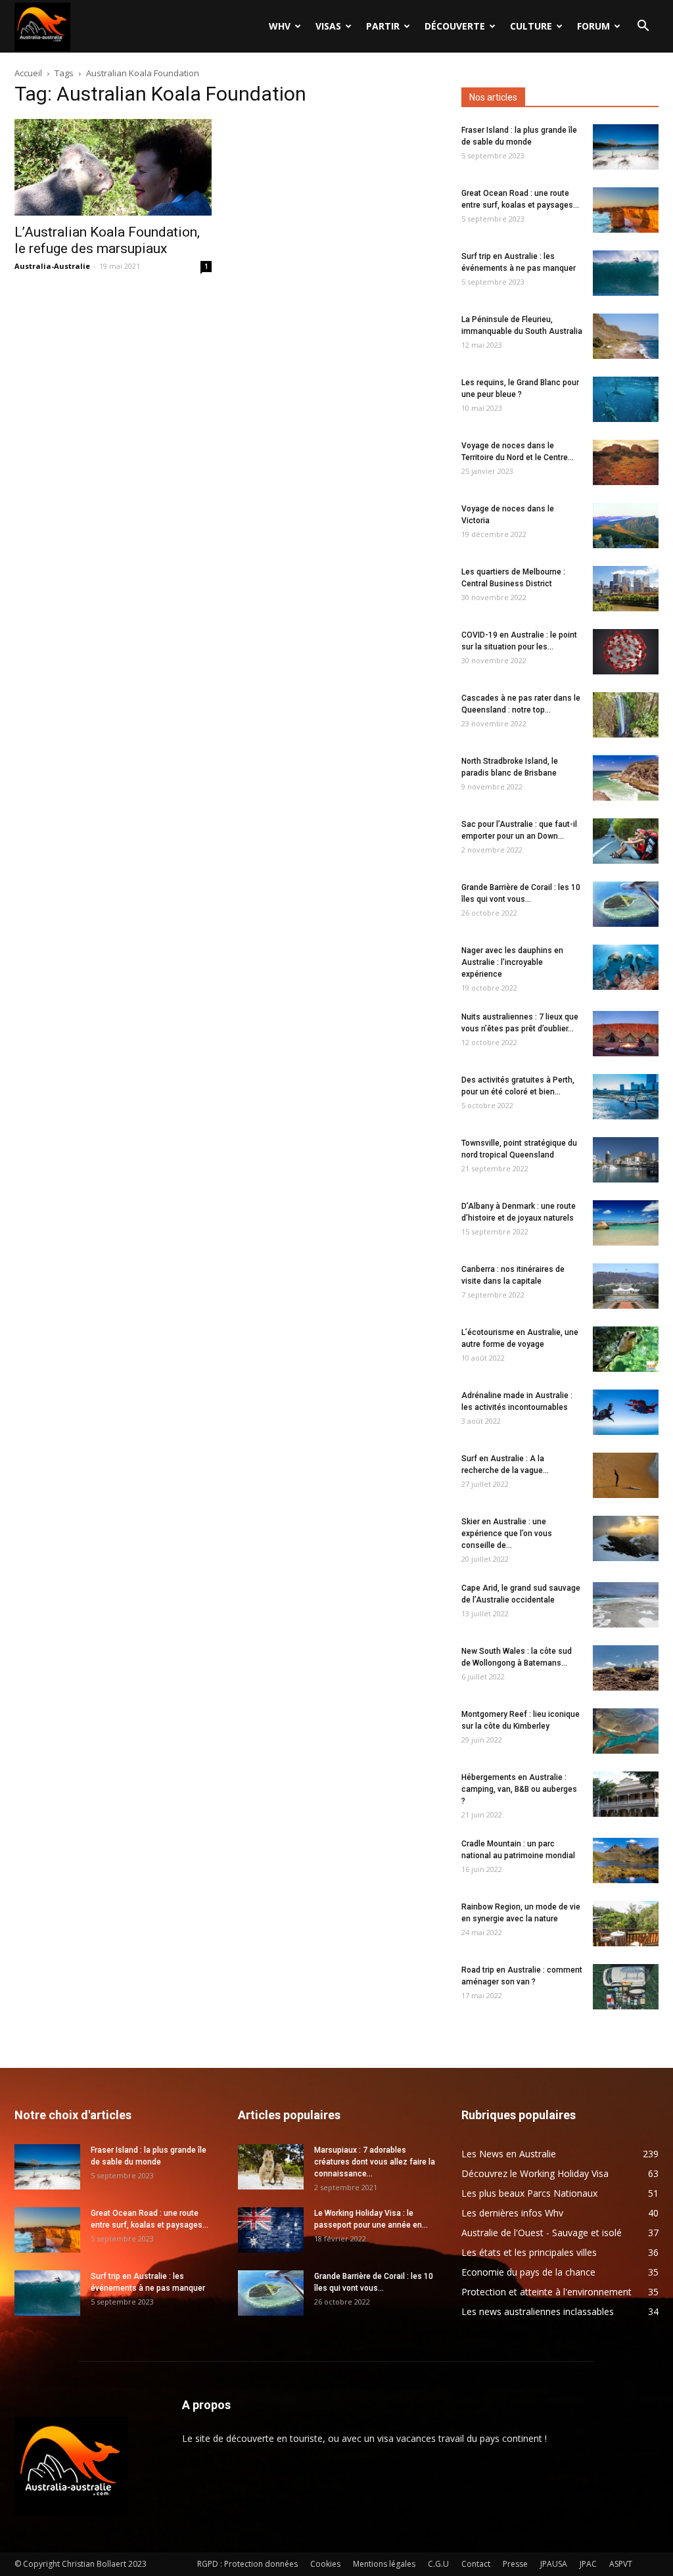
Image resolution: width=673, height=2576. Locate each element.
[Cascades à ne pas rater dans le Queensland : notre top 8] (626, 715)
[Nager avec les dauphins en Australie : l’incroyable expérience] (626, 967)
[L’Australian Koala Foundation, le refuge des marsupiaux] (113, 167)
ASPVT (621, 2564)
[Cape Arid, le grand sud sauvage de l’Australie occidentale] (626, 1605)
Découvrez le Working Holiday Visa (535, 2173)
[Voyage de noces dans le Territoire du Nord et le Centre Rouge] (626, 462)
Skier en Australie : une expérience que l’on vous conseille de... (507, 1534)
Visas (328, 26)
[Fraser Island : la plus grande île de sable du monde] (626, 147)
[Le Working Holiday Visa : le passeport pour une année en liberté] (271, 2230)
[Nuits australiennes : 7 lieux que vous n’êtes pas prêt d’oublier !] (626, 1034)
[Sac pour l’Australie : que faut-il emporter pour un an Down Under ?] (626, 841)
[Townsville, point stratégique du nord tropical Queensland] (626, 1160)
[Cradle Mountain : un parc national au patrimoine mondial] (626, 1861)
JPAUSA (554, 2564)
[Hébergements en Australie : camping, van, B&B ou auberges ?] (626, 1794)
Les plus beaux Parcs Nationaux (529, 2193)
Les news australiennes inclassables (538, 2311)
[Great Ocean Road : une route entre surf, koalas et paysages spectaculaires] (626, 210)
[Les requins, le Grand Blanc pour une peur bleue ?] (626, 399)
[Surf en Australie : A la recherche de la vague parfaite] (626, 1475)
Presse (515, 2564)
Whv (280, 26)
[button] (643, 27)
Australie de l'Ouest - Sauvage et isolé (542, 2233)
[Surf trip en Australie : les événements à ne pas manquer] (626, 273)
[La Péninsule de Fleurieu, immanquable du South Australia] (626, 336)
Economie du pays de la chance (528, 2272)
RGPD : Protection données (247, 2564)
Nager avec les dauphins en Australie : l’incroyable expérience (512, 962)
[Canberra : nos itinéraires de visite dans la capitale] (626, 1286)
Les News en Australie (509, 2154)
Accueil (28, 73)
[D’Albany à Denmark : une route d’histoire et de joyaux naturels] (626, 1223)
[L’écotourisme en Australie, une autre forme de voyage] (626, 1349)
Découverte (455, 26)
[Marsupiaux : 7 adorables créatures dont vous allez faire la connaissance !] (271, 2167)
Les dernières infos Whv (512, 2213)
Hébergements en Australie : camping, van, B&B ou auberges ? (519, 1789)
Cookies (325, 2564)
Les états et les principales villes (529, 2252)
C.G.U (438, 2564)
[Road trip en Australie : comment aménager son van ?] (626, 1987)
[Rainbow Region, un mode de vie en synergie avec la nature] (626, 1924)
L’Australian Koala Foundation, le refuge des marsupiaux (107, 240)
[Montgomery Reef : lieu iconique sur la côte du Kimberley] (626, 1731)
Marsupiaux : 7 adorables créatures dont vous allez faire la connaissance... (375, 2162)
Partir (383, 26)
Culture (531, 26)
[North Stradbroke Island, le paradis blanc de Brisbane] (626, 778)
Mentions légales (384, 2564)
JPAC (588, 2564)
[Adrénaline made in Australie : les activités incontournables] (626, 1412)
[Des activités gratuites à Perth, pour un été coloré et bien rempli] (626, 1097)
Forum (593, 26)
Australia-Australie (52, 266)
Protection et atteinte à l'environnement (546, 2292)
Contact (476, 2564)
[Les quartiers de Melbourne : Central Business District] (626, 589)
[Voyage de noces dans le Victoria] (626, 526)
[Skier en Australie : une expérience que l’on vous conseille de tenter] (626, 1538)
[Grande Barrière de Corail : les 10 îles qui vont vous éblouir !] (626, 904)
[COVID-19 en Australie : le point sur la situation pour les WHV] (626, 652)
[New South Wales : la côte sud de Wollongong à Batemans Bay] (626, 1668)
